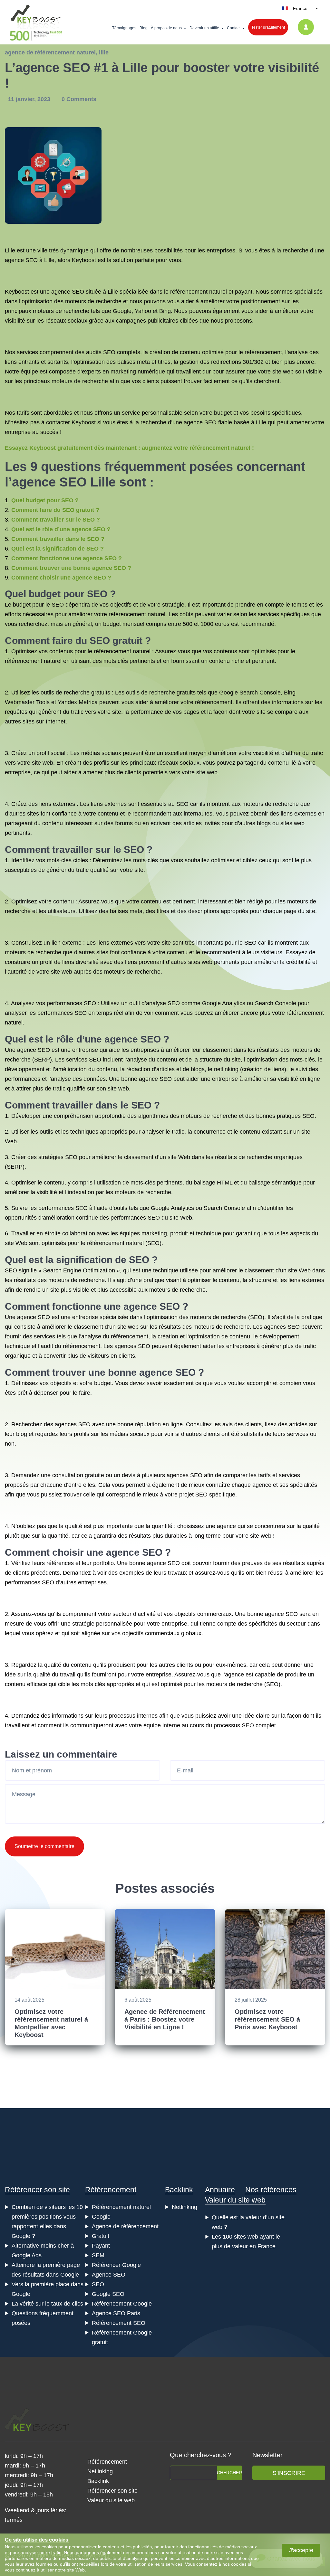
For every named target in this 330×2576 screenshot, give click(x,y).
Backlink (179, 2190)
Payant (101, 2246)
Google (101, 2217)
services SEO (84, 1060)
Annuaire (220, 2190)
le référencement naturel (119, 651)
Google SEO (108, 2294)
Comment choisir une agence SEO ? (61, 578)
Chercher (229, 2473)
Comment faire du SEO (57, 641)
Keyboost (84, 260)
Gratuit (101, 2236)
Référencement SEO (119, 2323)
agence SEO (68, 292)
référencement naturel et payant (211, 292)
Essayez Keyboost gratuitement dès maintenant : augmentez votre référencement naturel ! (129, 448)
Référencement (111, 2190)
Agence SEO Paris (116, 2313)
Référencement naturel (121, 2207)
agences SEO (282, 1327)
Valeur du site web (235, 2200)
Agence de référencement (125, 2226)
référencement (24, 661)
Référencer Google (116, 2265)
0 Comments (79, 99)
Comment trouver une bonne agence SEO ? (71, 568)
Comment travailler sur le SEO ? (56, 520)
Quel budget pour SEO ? (45, 500)
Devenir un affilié (204, 28)
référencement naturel (137, 614)
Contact (234, 28)
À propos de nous (166, 28)
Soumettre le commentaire (44, 1846)
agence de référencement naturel (50, 52)
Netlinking (184, 2207)
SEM (98, 2255)
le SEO (55, 605)
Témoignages (124, 28)
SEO (32, 260)
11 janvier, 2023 (30, 99)
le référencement (260, 352)
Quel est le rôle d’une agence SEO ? (61, 529)
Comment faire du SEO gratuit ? (55, 510)
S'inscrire (289, 2473)
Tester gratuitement (268, 27)
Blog (144, 28)
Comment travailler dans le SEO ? (58, 539)
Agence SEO (109, 2275)
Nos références (271, 2190)
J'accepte (301, 2550)
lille (104, 52)
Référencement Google (122, 2304)
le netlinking (223, 1069)
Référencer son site (37, 2190)
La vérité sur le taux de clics (47, 2304)
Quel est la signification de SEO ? (58, 549)
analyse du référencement (115, 1336)
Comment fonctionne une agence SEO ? (67, 558)
